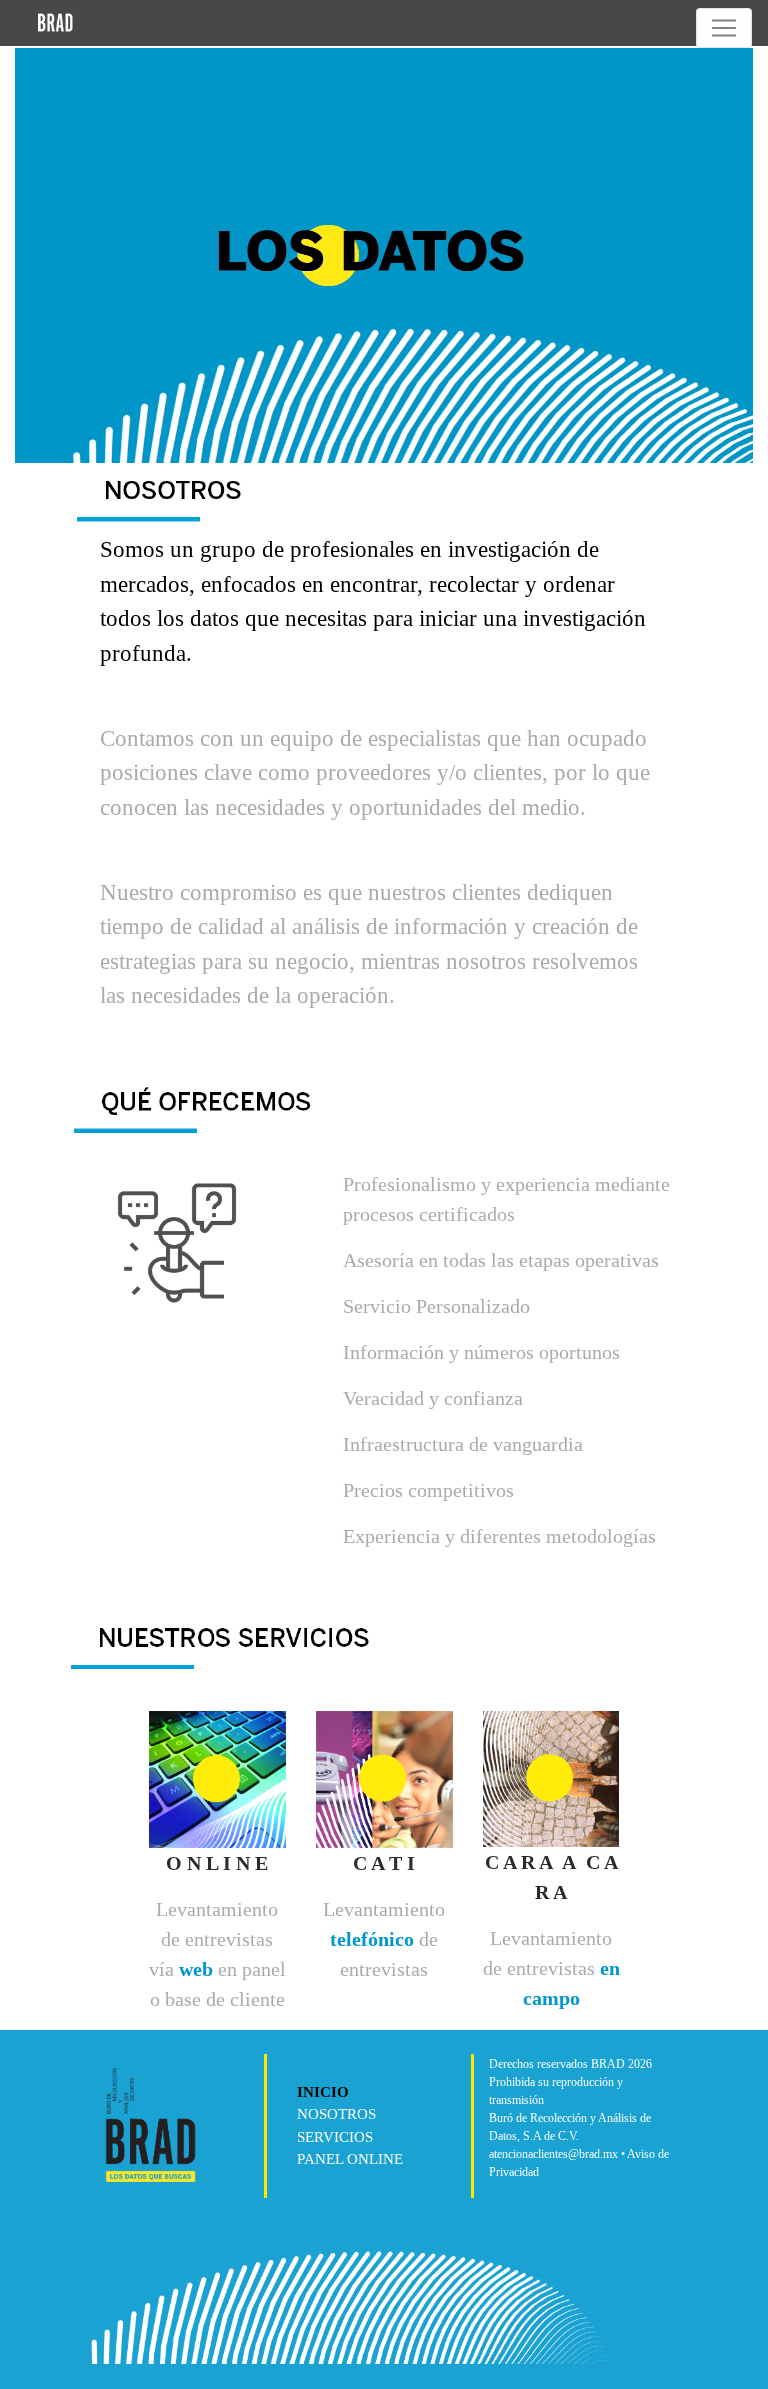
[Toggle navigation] (724, 28)
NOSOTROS (336, 2114)
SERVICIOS (335, 2137)
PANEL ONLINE (350, 2159)
